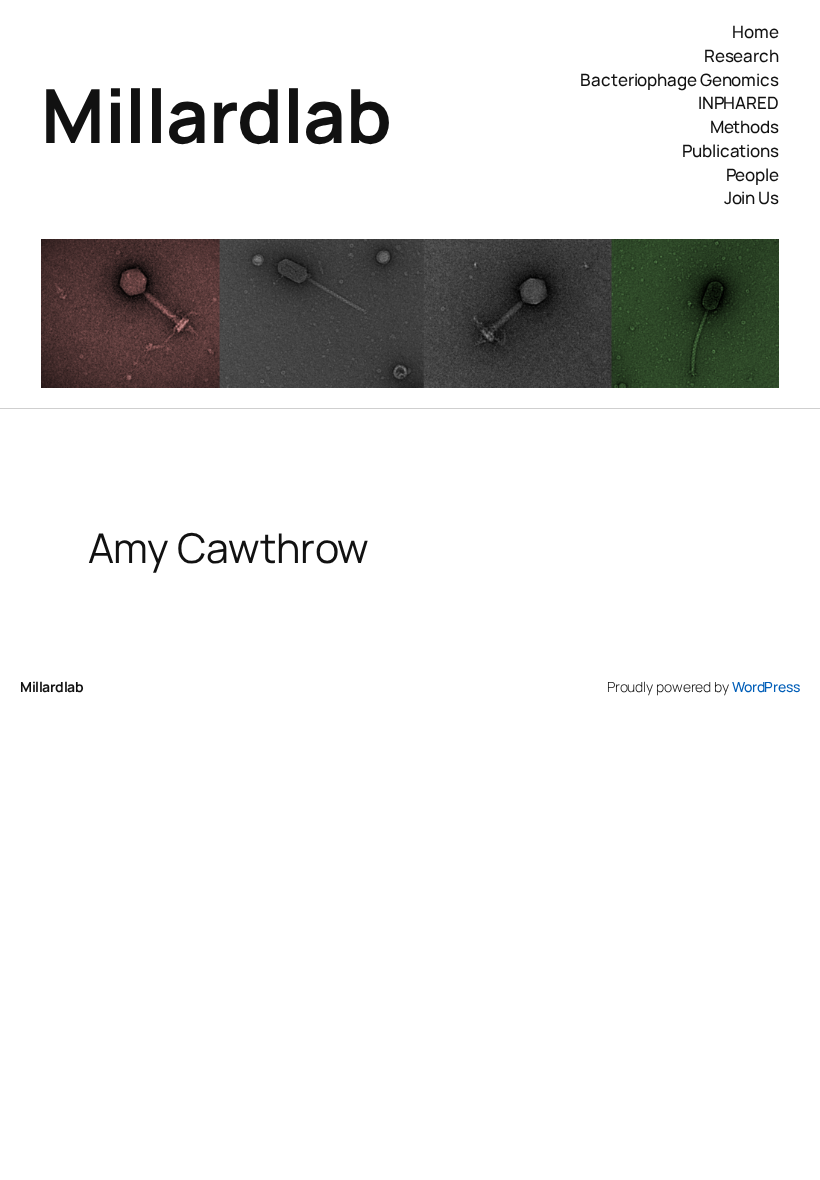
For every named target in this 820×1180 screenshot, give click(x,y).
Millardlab (216, 114)
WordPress (766, 686)
